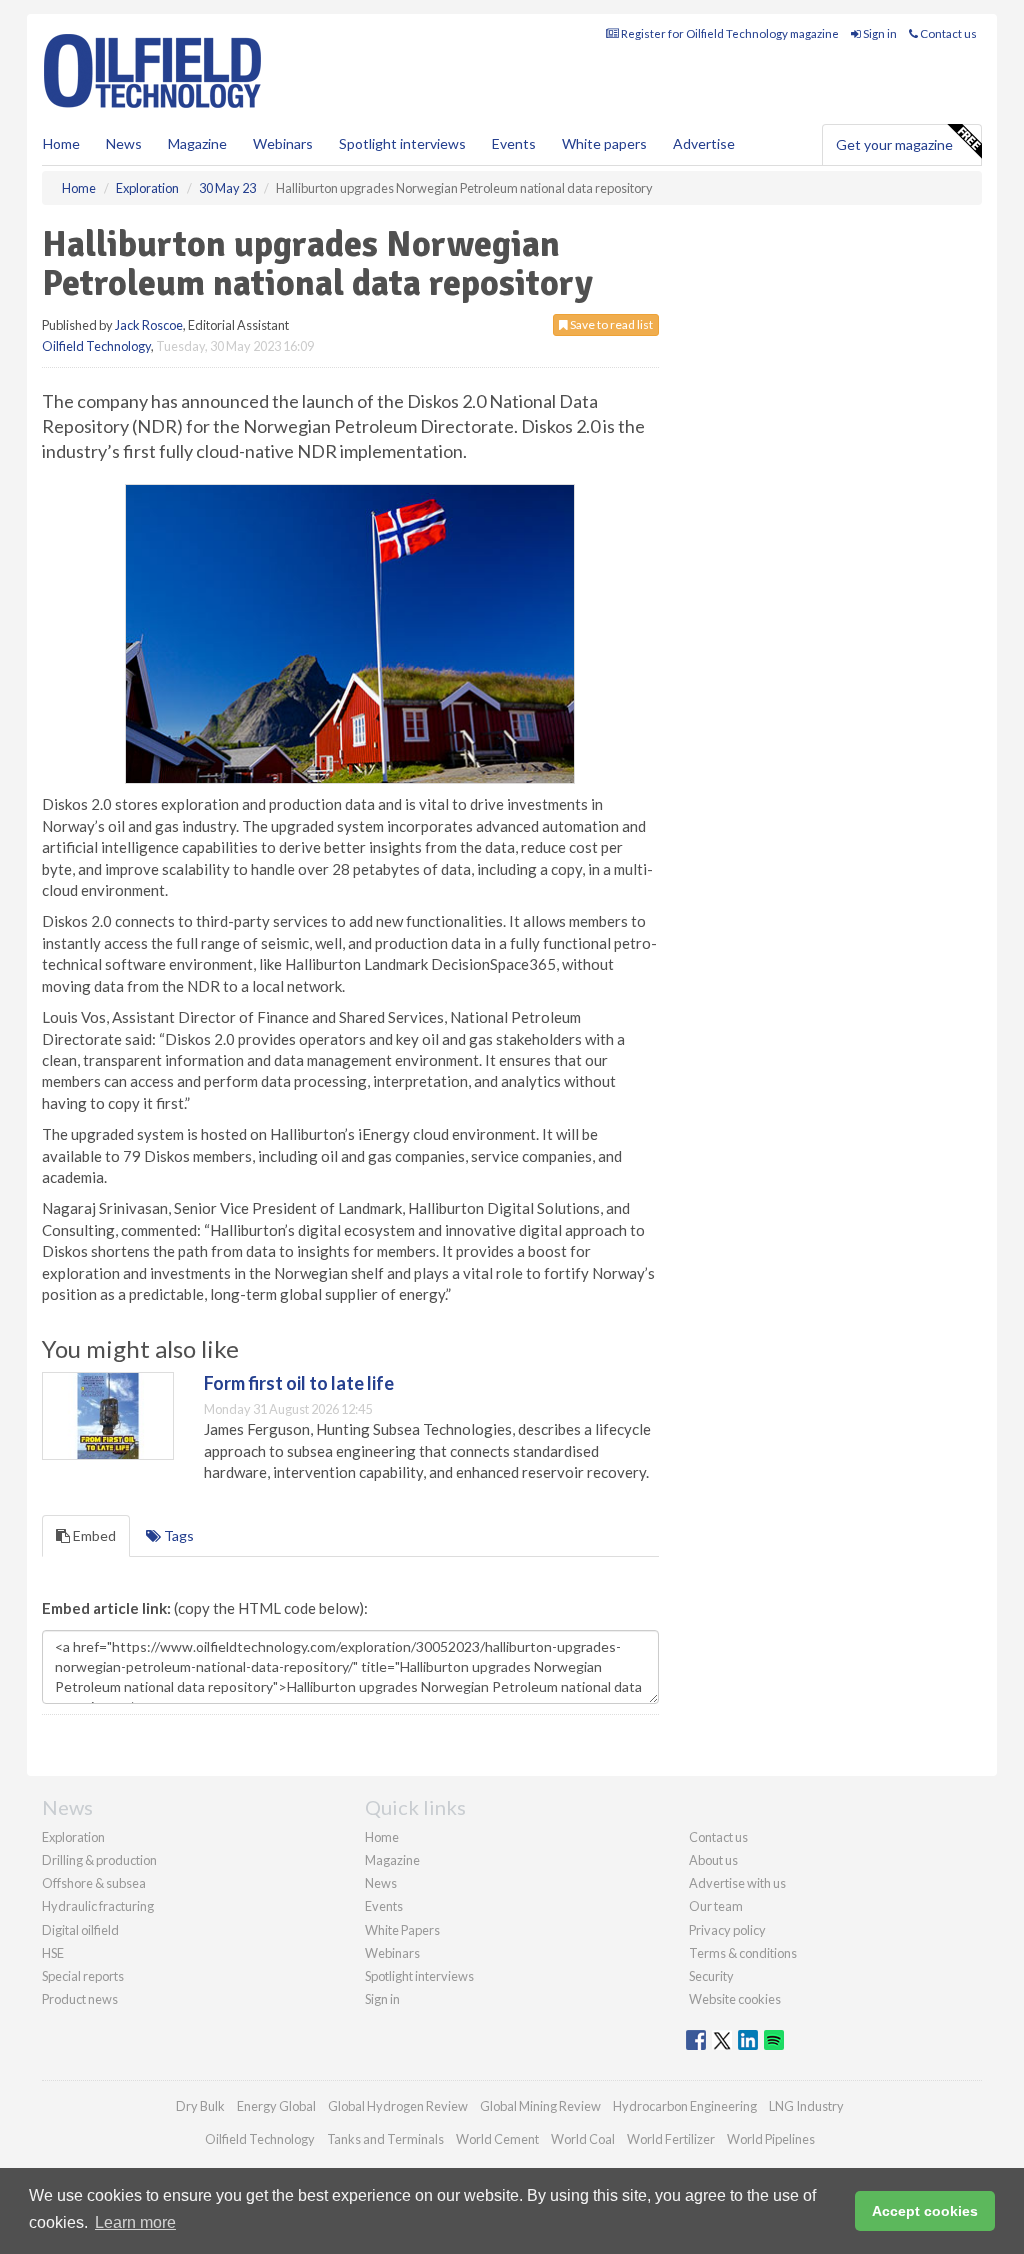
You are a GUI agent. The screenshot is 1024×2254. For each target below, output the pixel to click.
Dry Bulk (200, 2106)
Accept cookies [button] (925, 2211)
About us (713, 1860)
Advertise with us (737, 1883)
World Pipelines (771, 2139)
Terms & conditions (743, 1953)
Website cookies (735, 1999)
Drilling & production (99, 1860)
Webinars (283, 143)
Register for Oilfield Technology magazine (729, 33)
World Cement (497, 2139)
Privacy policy (727, 1930)
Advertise (704, 143)
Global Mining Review (540, 2106)
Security (711, 1976)
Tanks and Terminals (385, 2139)
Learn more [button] (135, 2222)
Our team (716, 1906)
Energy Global (276, 2106)
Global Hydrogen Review (398, 2106)
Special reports (83, 1976)
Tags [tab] (177, 1535)
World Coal (583, 2139)
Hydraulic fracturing (98, 1906)
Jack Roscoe (149, 325)
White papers (604, 143)
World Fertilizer (671, 2139)
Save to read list (610, 324)
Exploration (73, 1837)
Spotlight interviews (402, 143)
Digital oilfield (80, 1930)
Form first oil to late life (299, 1383)
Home (61, 143)
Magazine (197, 143)
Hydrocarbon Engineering (685, 2106)
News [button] (124, 143)
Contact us (947, 33)
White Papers (402, 1930)
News (381, 1883)
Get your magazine (894, 144)
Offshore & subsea (94, 1883)
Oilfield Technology (96, 346)
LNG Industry (806, 2106)
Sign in (879, 33)
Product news (80, 1999)
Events (514, 143)
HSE (53, 1953)
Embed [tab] (93, 1535)
